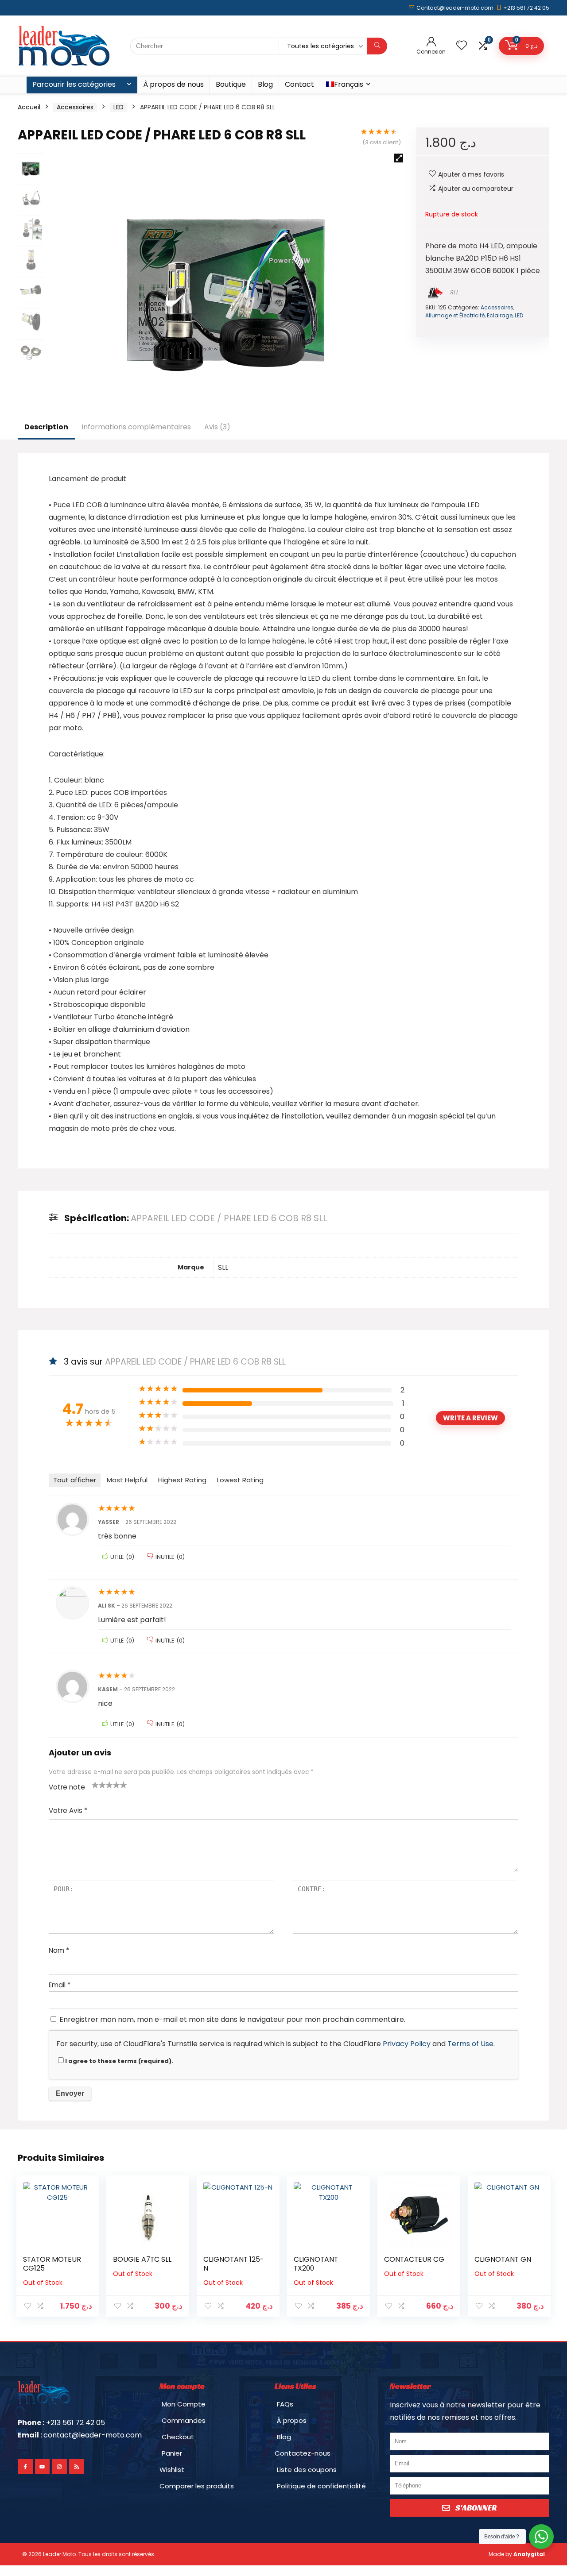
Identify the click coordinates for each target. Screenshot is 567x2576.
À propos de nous (173, 84)
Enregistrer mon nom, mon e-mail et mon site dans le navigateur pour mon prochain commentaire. (232, 2019)
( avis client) (382, 142)
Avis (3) (217, 427)
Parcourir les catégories (74, 84)
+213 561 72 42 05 (526, 8)
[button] (399, 158)
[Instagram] (59, 2467)
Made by (517, 2554)
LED (118, 107)
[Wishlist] (462, 46)
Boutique (231, 84)
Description (46, 427)
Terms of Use (470, 2044)
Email (60, 1985)
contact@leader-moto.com (93, 2435)
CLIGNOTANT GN (503, 2259)
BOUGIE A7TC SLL (142, 2259)
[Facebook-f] (25, 2467)
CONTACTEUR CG (414, 2259)
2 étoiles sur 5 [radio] (99, 1785)
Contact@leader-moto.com (455, 8)
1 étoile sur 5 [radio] (95, 1785)
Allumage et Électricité (455, 315)
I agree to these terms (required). (119, 2061)
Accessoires (75, 107)
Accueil (29, 107)
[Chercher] (377, 46)
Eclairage (500, 315)
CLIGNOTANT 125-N (233, 2264)
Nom (59, 1950)
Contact (299, 84)
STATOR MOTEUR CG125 (52, 2264)
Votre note (67, 1787)
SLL (454, 292)
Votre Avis (68, 1811)
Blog (265, 84)
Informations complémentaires (136, 427)
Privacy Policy (407, 2044)
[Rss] (77, 2467)
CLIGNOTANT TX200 (316, 2264)
